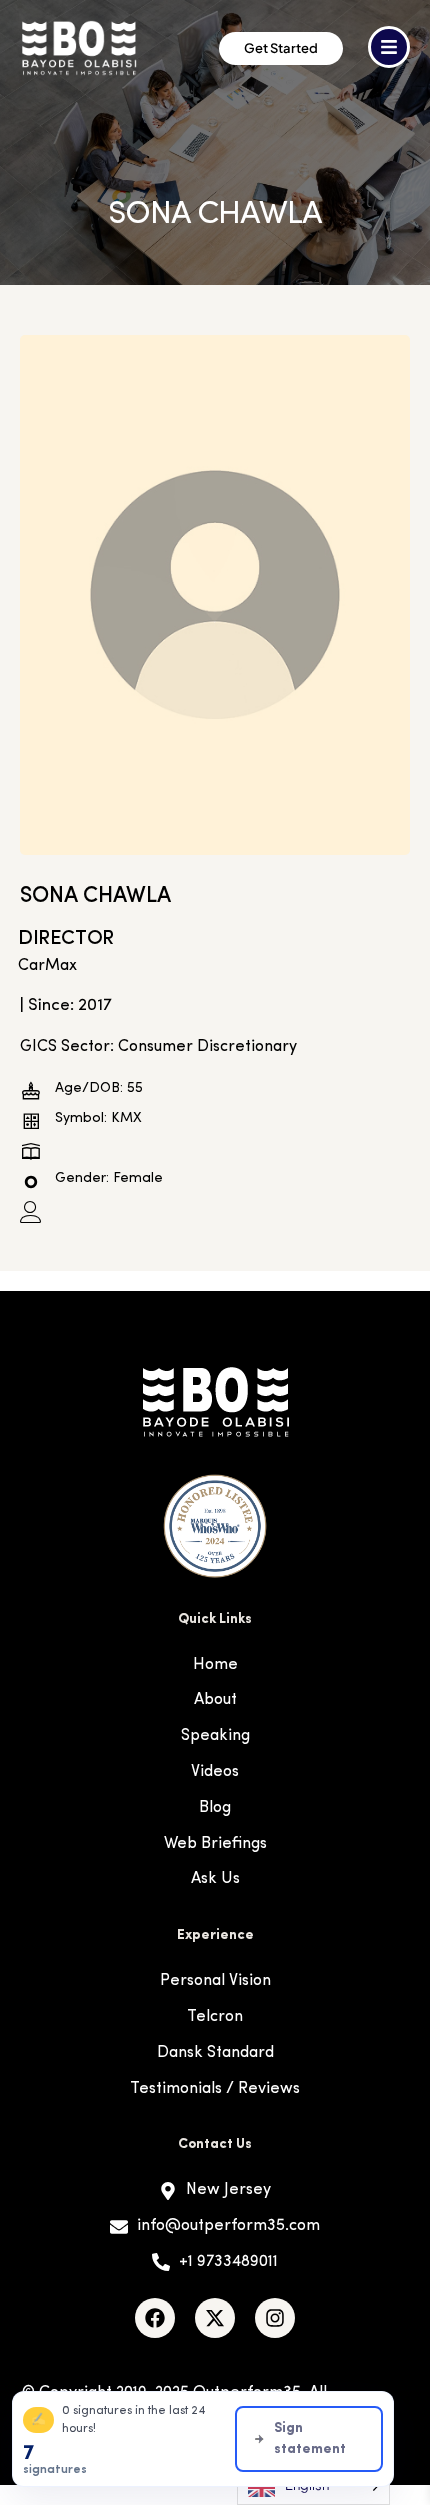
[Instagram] (275, 2318)
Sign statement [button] (310, 2439)
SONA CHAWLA (95, 896)
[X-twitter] (215, 2318)
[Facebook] (155, 2318)
